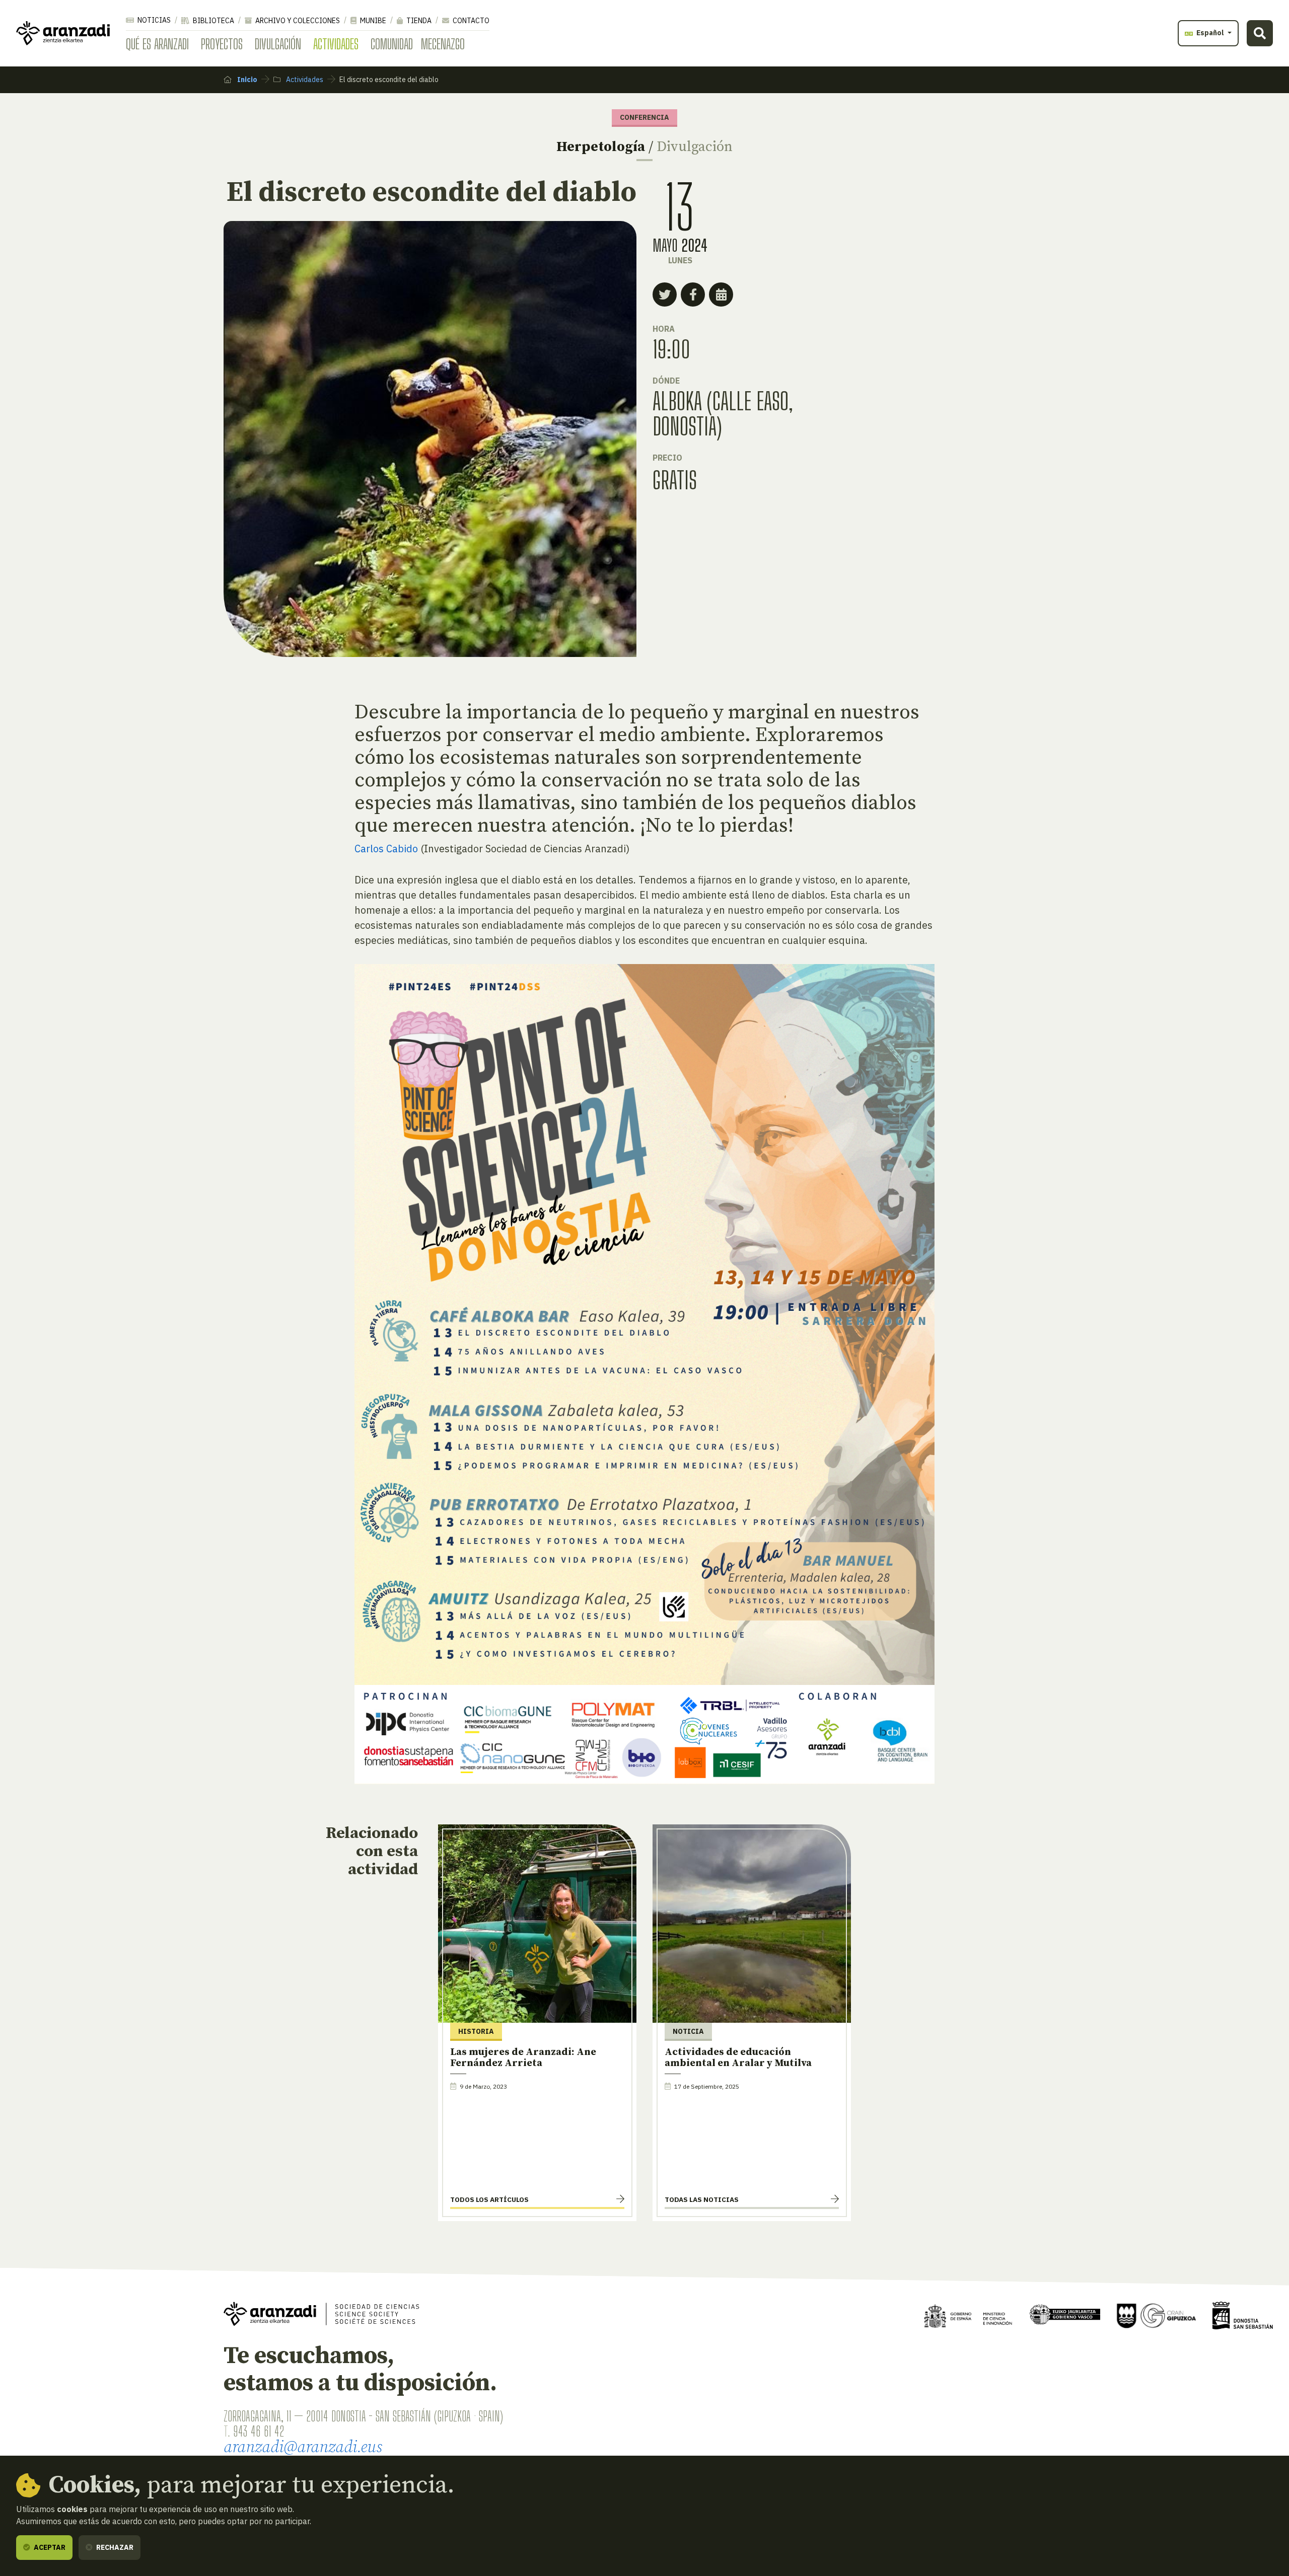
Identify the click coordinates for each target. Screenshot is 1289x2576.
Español (1210, 33)
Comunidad (392, 44)
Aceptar (49, 2547)
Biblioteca (213, 21)
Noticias (153, 20)
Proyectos (222, 44)
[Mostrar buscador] (1260, 33)
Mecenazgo (443, 44)
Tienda (418, 21)
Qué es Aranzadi (157, 44)
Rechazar (114, 2547)
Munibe (372, 21)
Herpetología (601, 147)
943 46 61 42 (259, 2431)
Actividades (336, 44)
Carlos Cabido (386, 849)
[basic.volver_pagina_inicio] (63, 33)
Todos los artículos (489, 2199)
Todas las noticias (702, 2199)
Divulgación (278, 44)
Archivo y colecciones (297, 21)
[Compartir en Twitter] (665, 295)
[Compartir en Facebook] (693, 295)
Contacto (470, 21)
